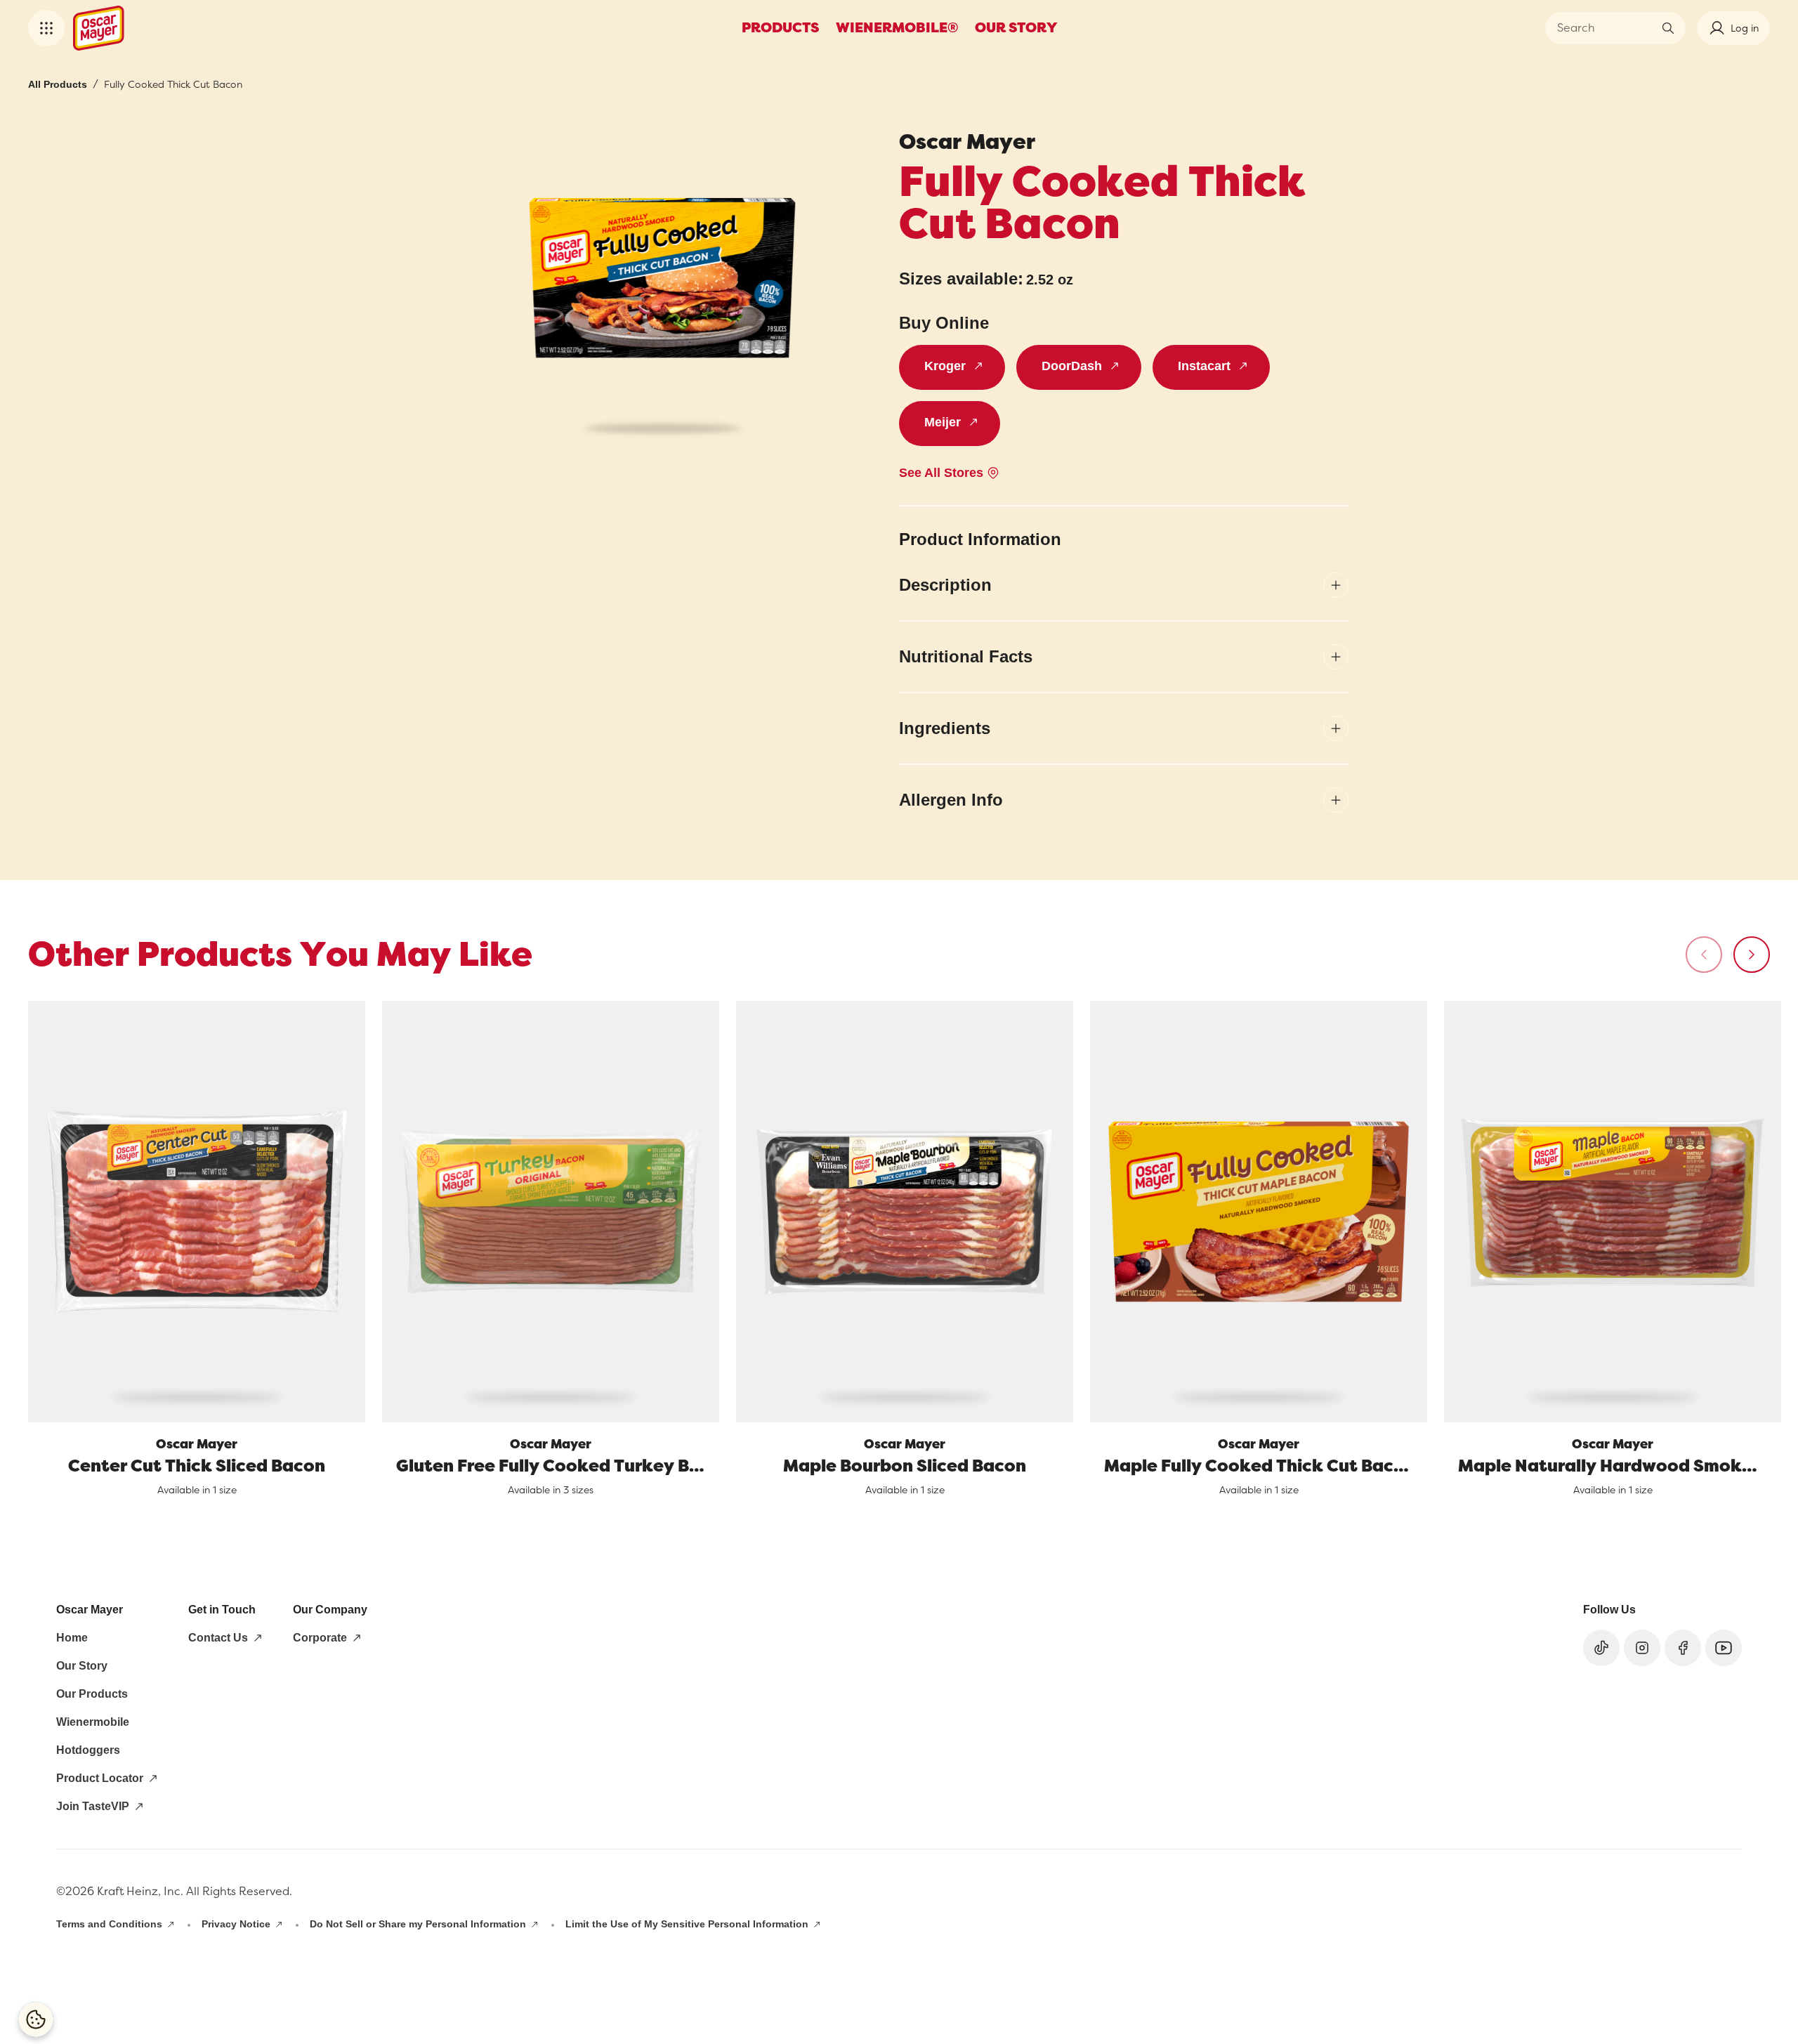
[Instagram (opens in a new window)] (1642, 1648)
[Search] (1668, 28)
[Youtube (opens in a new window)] (1724, 1648)
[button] (46, 28)
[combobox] (1605, 28)
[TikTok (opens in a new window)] (1601, 1648)
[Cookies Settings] (36, 2019)
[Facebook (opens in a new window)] (1683, 1648)
